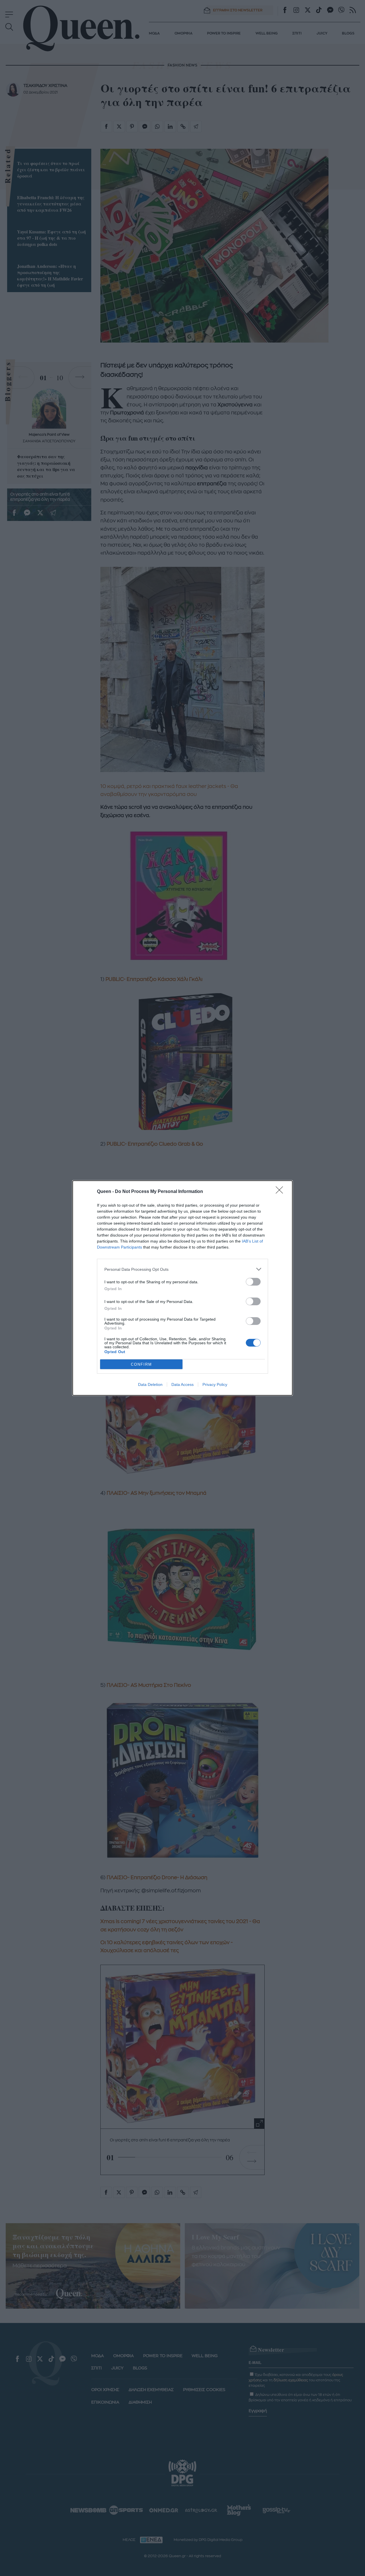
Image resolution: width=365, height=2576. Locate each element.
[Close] (281, 1192)
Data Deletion (150, 1384)
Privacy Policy (215, 1384)
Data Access (182, 1384)
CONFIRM (141, 1364)
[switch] (253, 1282)
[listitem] (182, 1269)
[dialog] (182, 1288)
